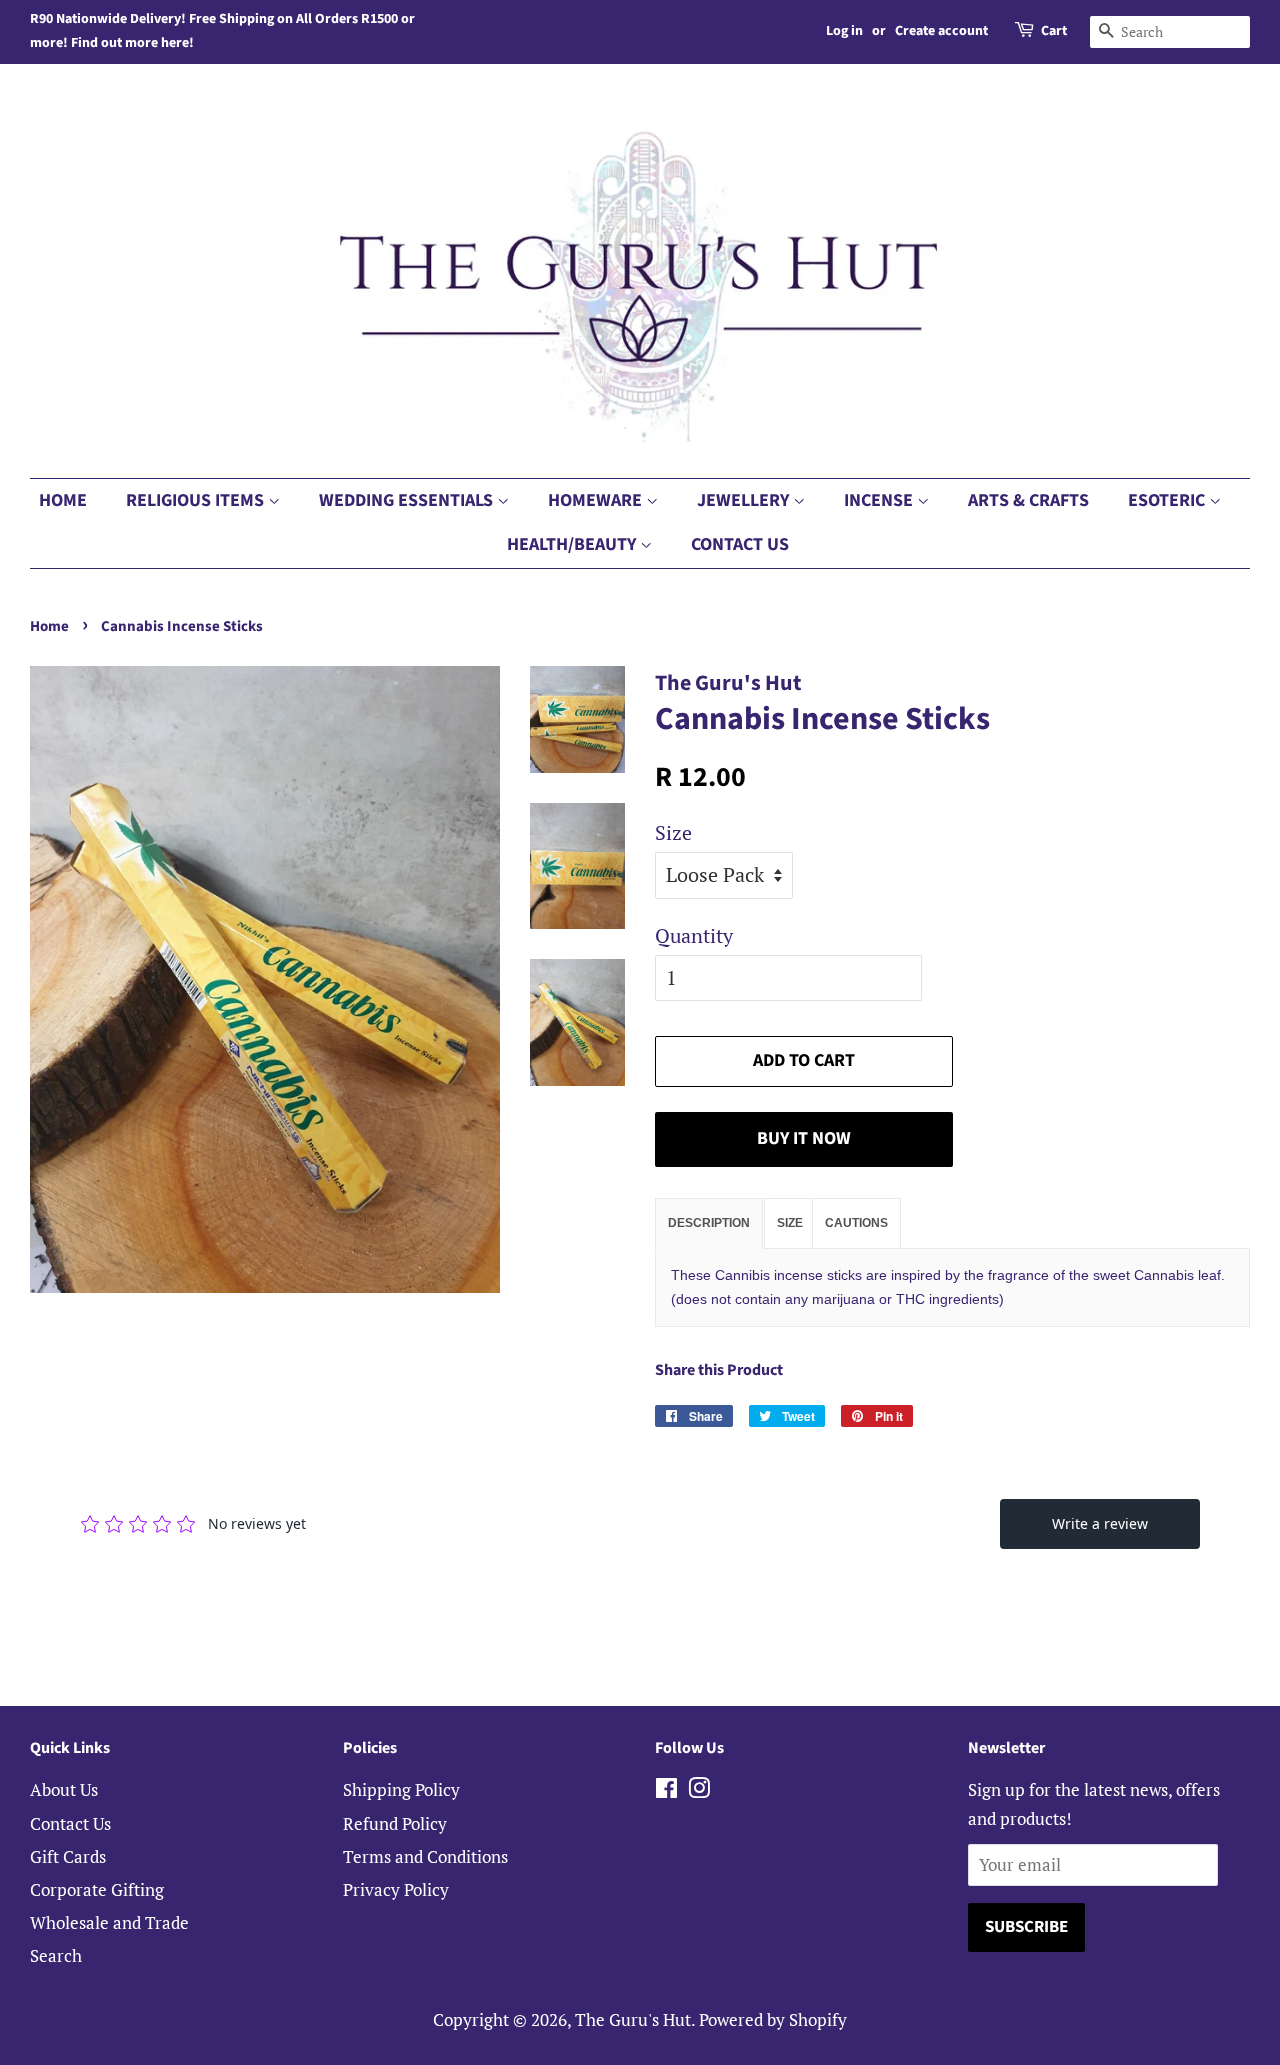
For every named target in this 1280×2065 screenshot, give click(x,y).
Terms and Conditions (425, 1856)
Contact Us (740, 544)
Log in (844, 31)
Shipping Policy (401, 1789)
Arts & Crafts (1028, 500)
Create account (941, 31)
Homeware (597, 500)
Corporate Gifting (97, 1889)
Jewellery (745, 500)
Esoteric (1168, 500)
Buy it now (804, 1138)
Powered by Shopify (773, 2019)
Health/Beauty (573, 544)
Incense (880, 500)
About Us (64, 1789)
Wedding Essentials (408, 500)
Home (63, 500)
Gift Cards (68, 1856)
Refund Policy (395, 1823)
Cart (1054, 31)
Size (673, 832)
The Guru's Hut (633, 2019)
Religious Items (197, 500)
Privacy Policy (396, 1889)
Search (56, 1955)
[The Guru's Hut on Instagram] (699, 1790)
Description (709, 1223)
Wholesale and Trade (109, 1922)
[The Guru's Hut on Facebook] (666, 1790)
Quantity (694, 935)
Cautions (856, 1223)
